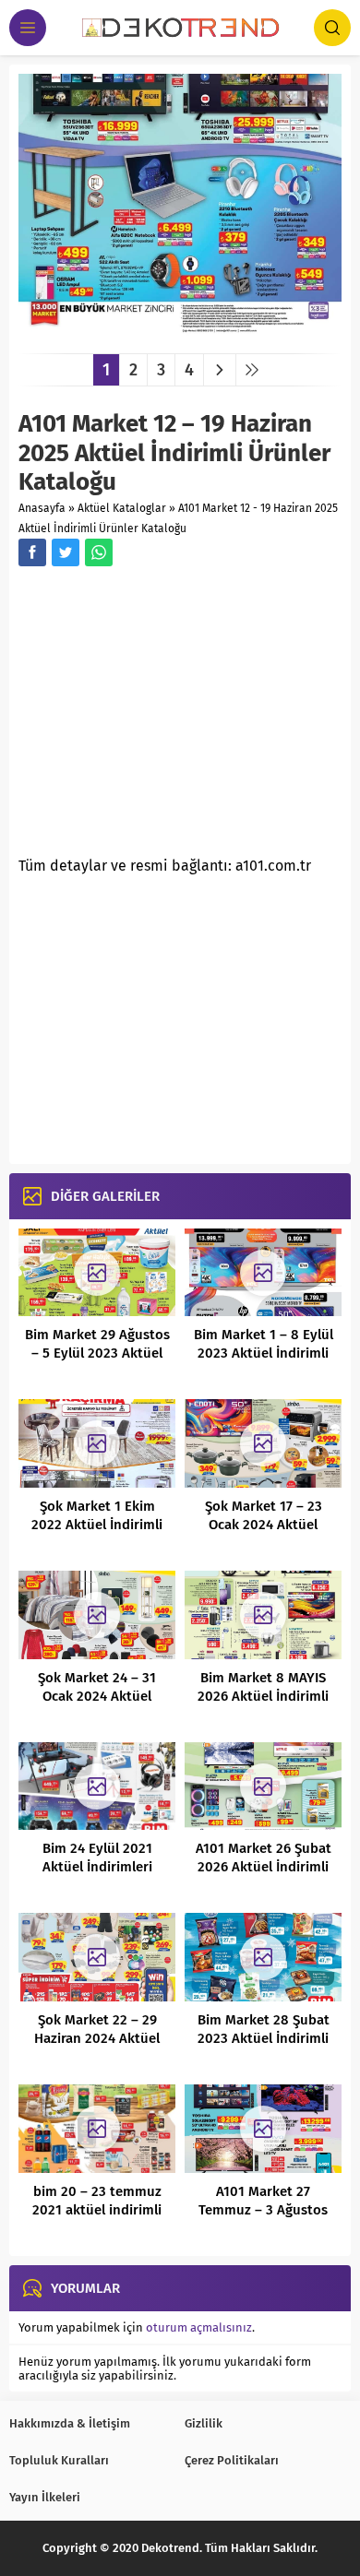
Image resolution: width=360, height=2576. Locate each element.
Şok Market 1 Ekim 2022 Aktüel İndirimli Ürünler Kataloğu (97, 1525)
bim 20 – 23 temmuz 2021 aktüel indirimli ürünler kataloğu (97, 2210)
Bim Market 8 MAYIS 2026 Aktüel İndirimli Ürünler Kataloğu (263, 1696)
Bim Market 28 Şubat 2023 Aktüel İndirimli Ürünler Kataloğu (264, 2038)
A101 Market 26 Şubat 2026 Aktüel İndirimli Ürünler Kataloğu (264, 1867)
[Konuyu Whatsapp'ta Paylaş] (99, 552)
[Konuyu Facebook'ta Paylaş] (32, 552)
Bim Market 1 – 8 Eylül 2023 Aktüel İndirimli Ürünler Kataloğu (264, 1353)
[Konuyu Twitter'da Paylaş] (66, 552)
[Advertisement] (174, 717)
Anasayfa (42, 508)
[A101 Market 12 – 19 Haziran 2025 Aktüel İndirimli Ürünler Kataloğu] (180, 332)
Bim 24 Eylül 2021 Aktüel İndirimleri (97, 1858)
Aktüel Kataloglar (122, 508)
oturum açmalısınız (199, 2327)
